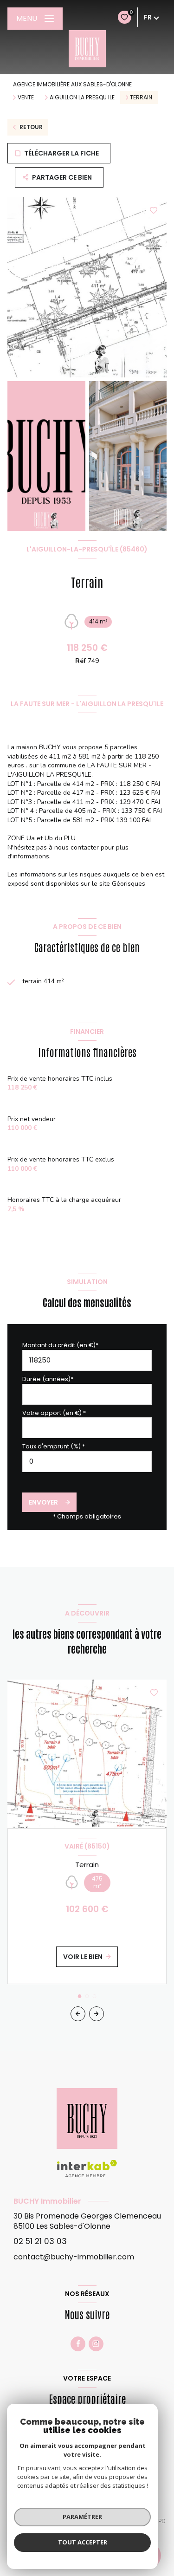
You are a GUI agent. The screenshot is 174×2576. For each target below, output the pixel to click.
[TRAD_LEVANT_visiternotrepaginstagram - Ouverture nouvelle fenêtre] (96, 2344)
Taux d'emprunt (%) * (54, 1446)
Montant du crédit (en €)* (60, 1345)
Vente (26, 97)
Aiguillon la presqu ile (82, 97)
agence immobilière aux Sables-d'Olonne (72, 84)
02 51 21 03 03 (40, 2241)
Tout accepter (83, 2542)
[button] (97, 2014)
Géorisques (129, 884)
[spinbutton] (87, 1462)
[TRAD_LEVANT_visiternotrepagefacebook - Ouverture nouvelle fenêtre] (78, 2344)
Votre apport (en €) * (54, 1413)
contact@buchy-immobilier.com (74, 2257)
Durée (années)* (48, 1379)
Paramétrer (82, 2517)
